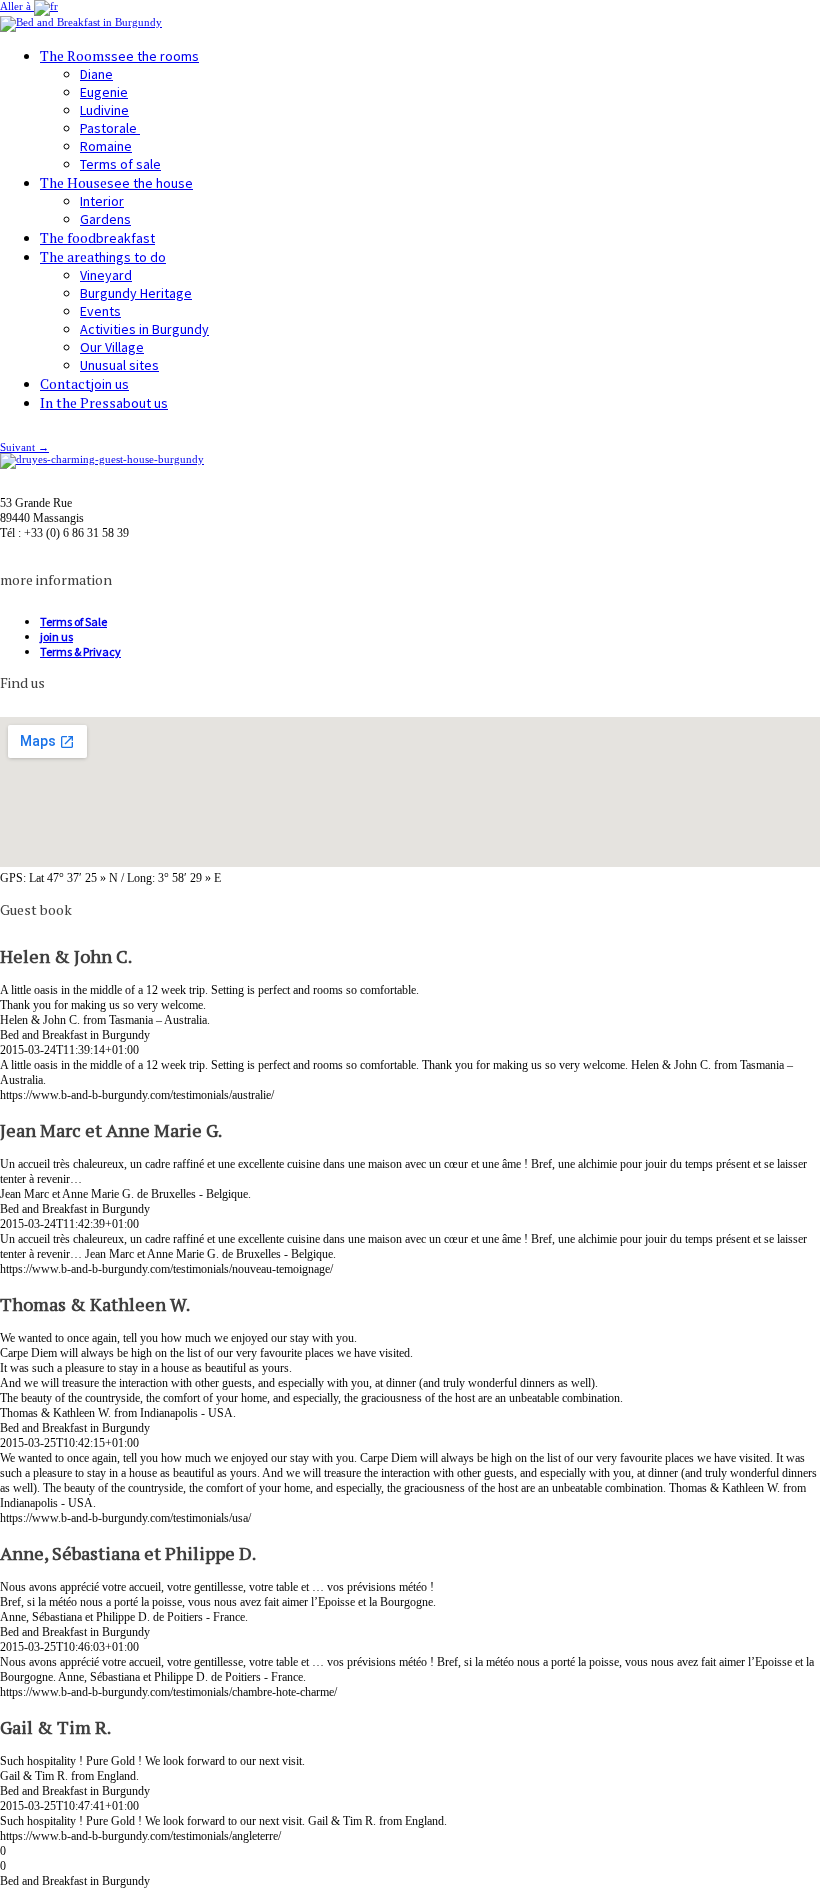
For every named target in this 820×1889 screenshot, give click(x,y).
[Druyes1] (102, 459)
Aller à (17, 6)
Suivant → (24, 447)
